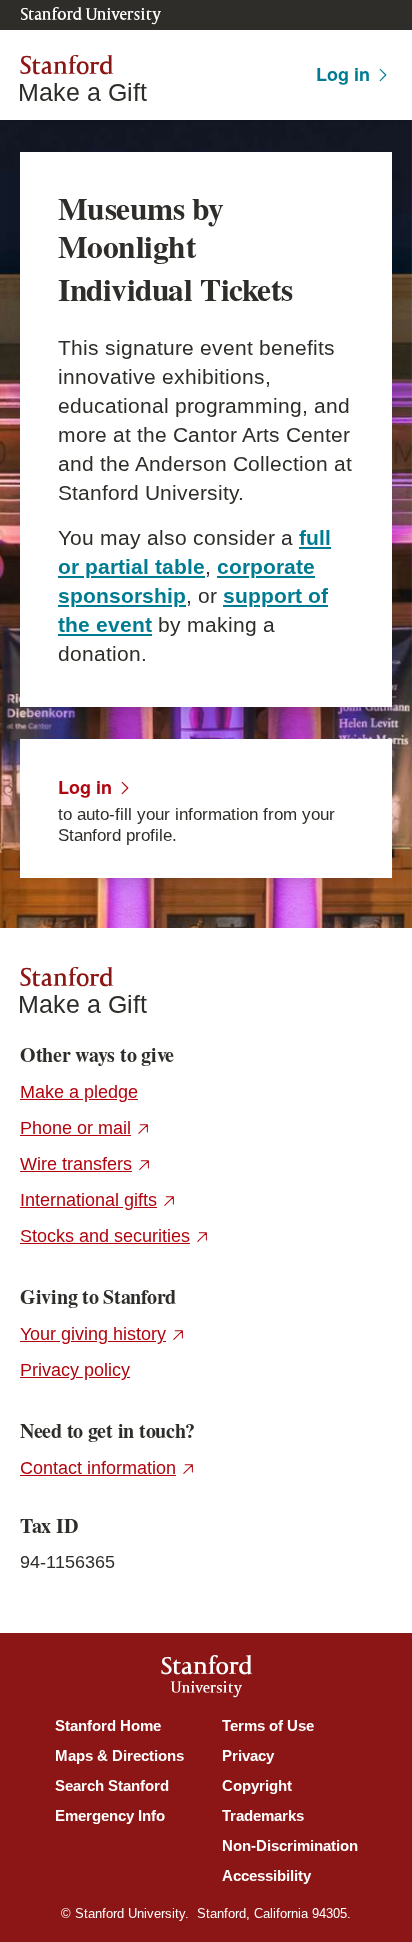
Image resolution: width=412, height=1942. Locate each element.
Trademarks (263, 1815)
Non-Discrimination (290, 1845)
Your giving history (103, 1334)
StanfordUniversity (206, 1678)
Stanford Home (108, 1725)
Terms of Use (268, 1725)
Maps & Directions (119, 1755)
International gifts (98, 1200)
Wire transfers (86, 1164)
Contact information (108, 1468)
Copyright (257, 1785)
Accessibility (266, 1875)
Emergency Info (110, 1815)
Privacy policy (75, 1370)
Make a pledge (79, 1092)
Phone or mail (85, 1128)
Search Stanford (112, 1785)
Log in (343, 74)
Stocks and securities (115, 1236)
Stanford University (91, 15)
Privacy (248, 1755)
